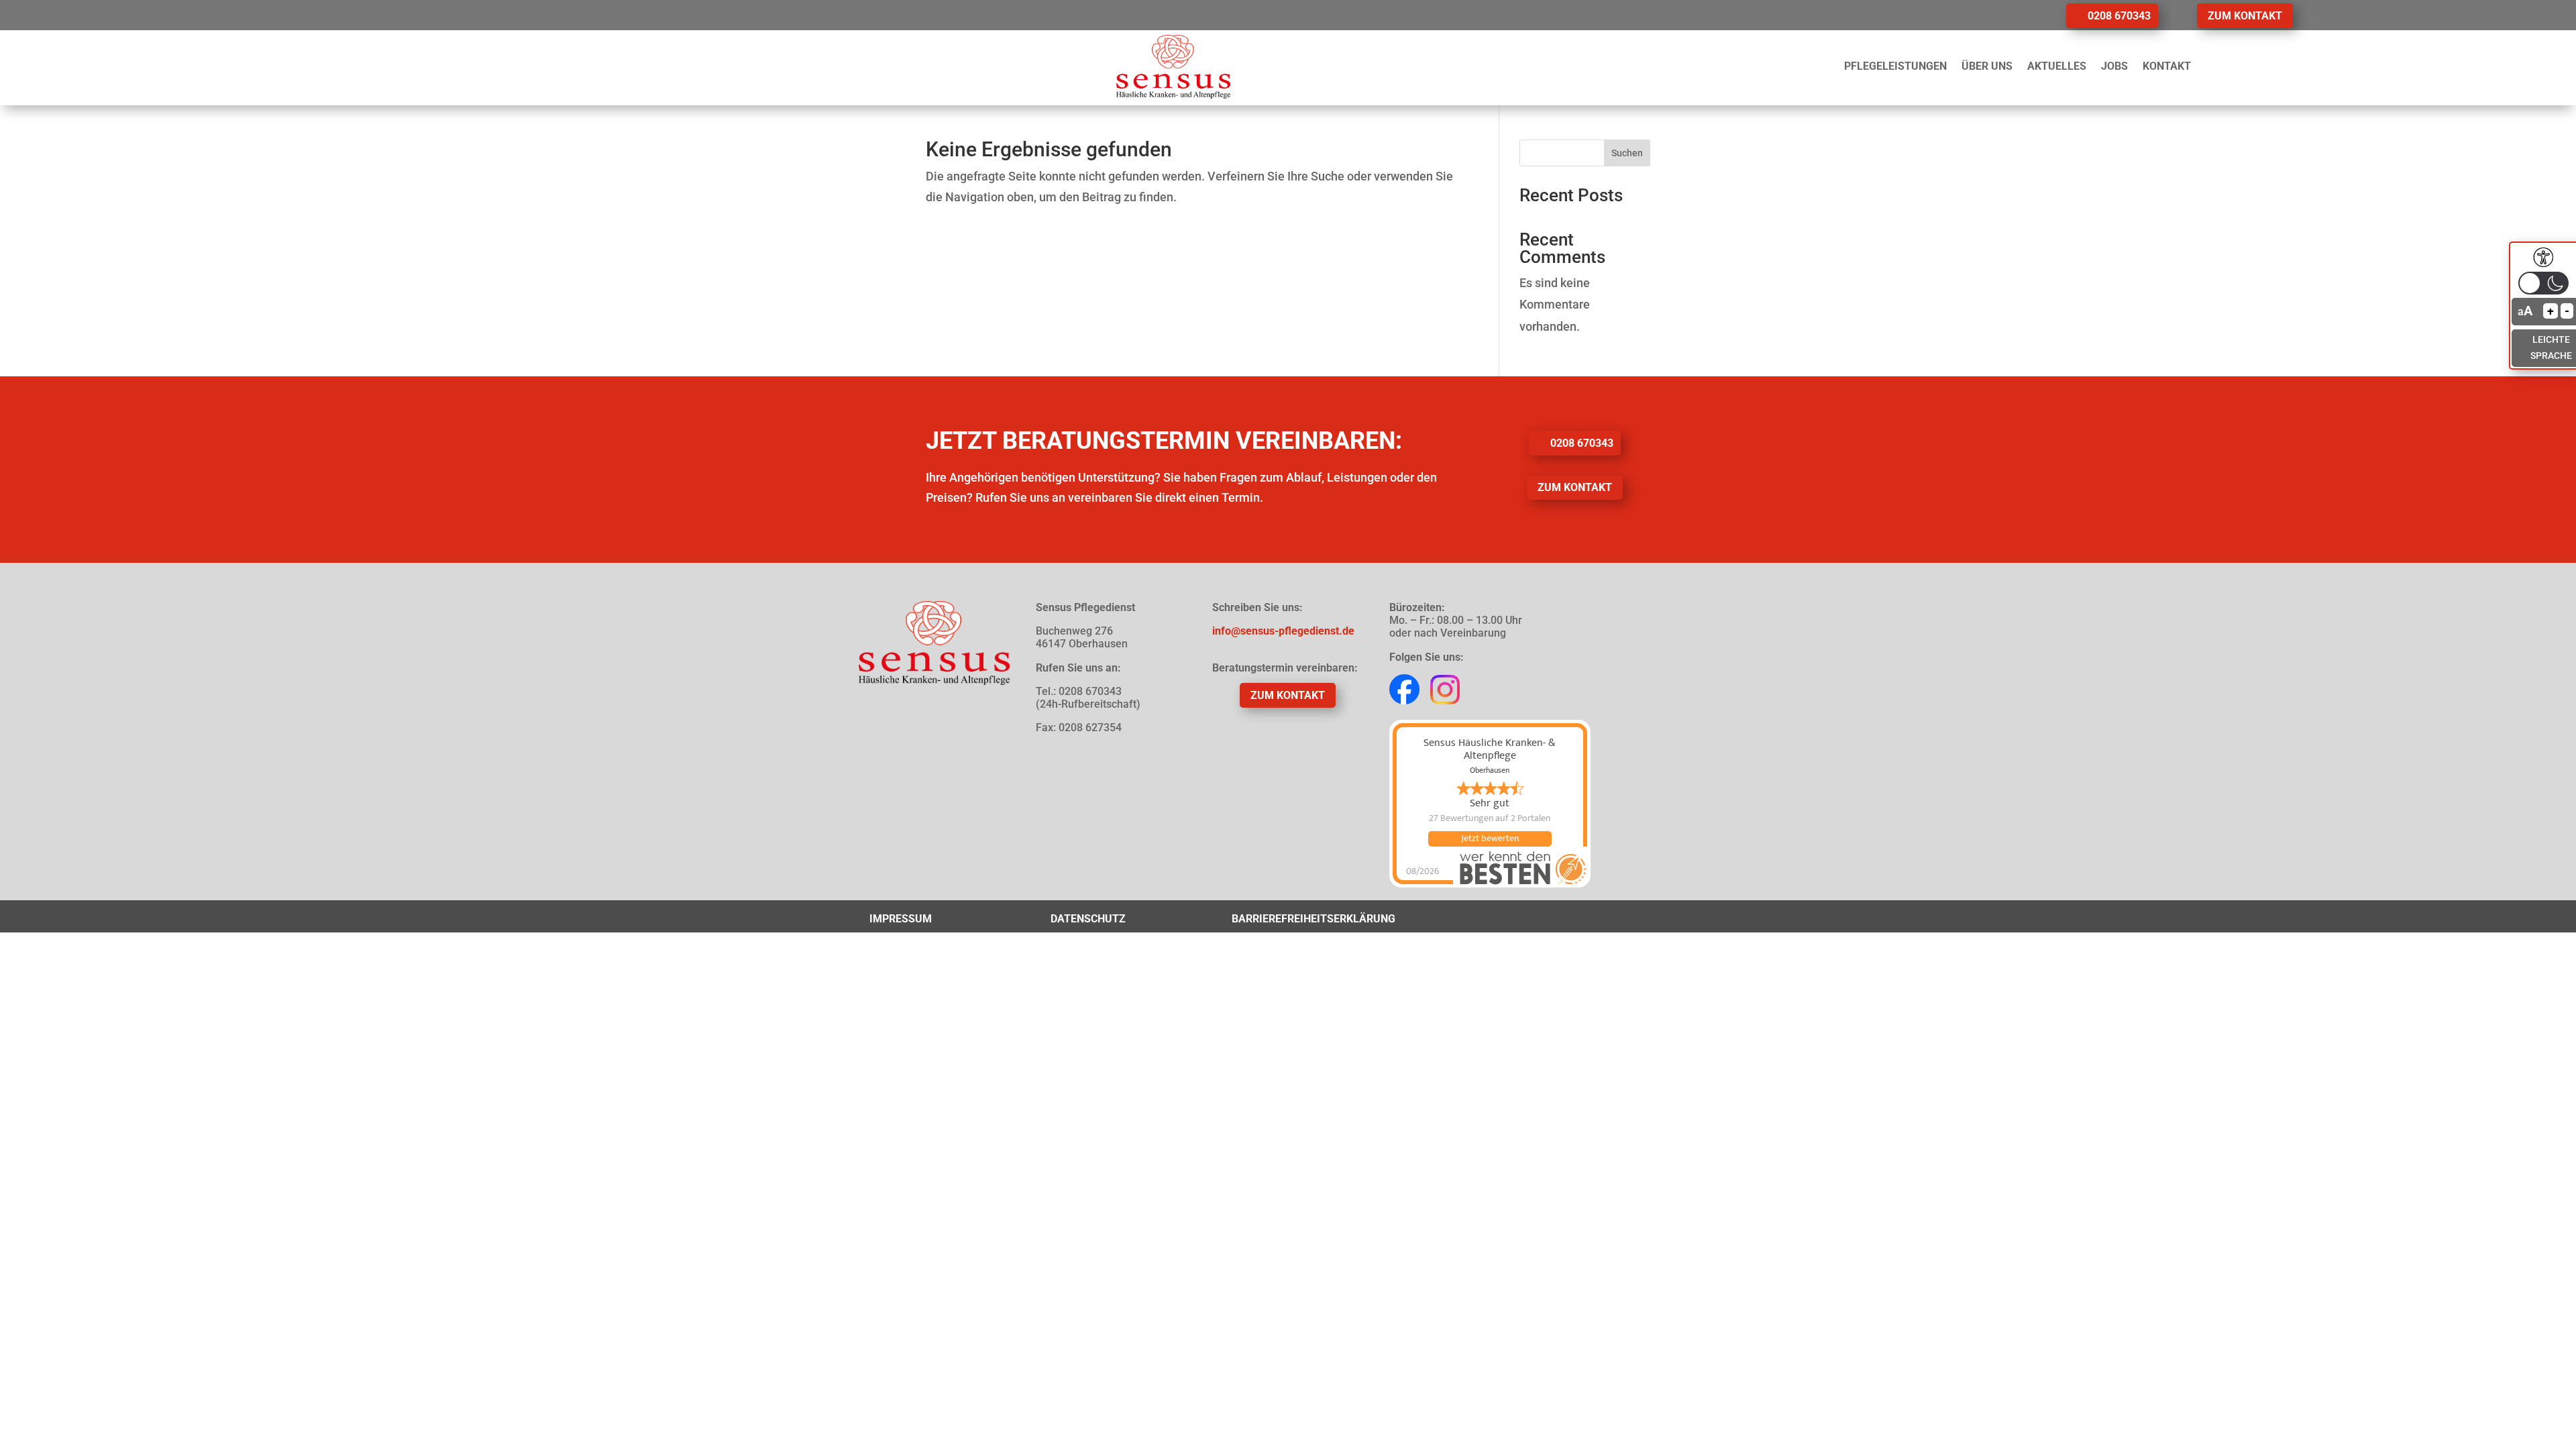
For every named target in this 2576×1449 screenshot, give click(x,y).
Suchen (1627, 153)
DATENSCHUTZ (1088, 919)
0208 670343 (2119, 16)
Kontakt (2167, 66)
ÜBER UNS (1987, 66)
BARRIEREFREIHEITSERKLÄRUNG (1313, 919)
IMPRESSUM (901, 919)
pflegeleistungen (1895, 66)
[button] (2543, 283)
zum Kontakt (2245, 16)
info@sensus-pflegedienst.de (1283, 631)
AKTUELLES (2057, 66)
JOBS (2114, 66)
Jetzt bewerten (1490, 839)
